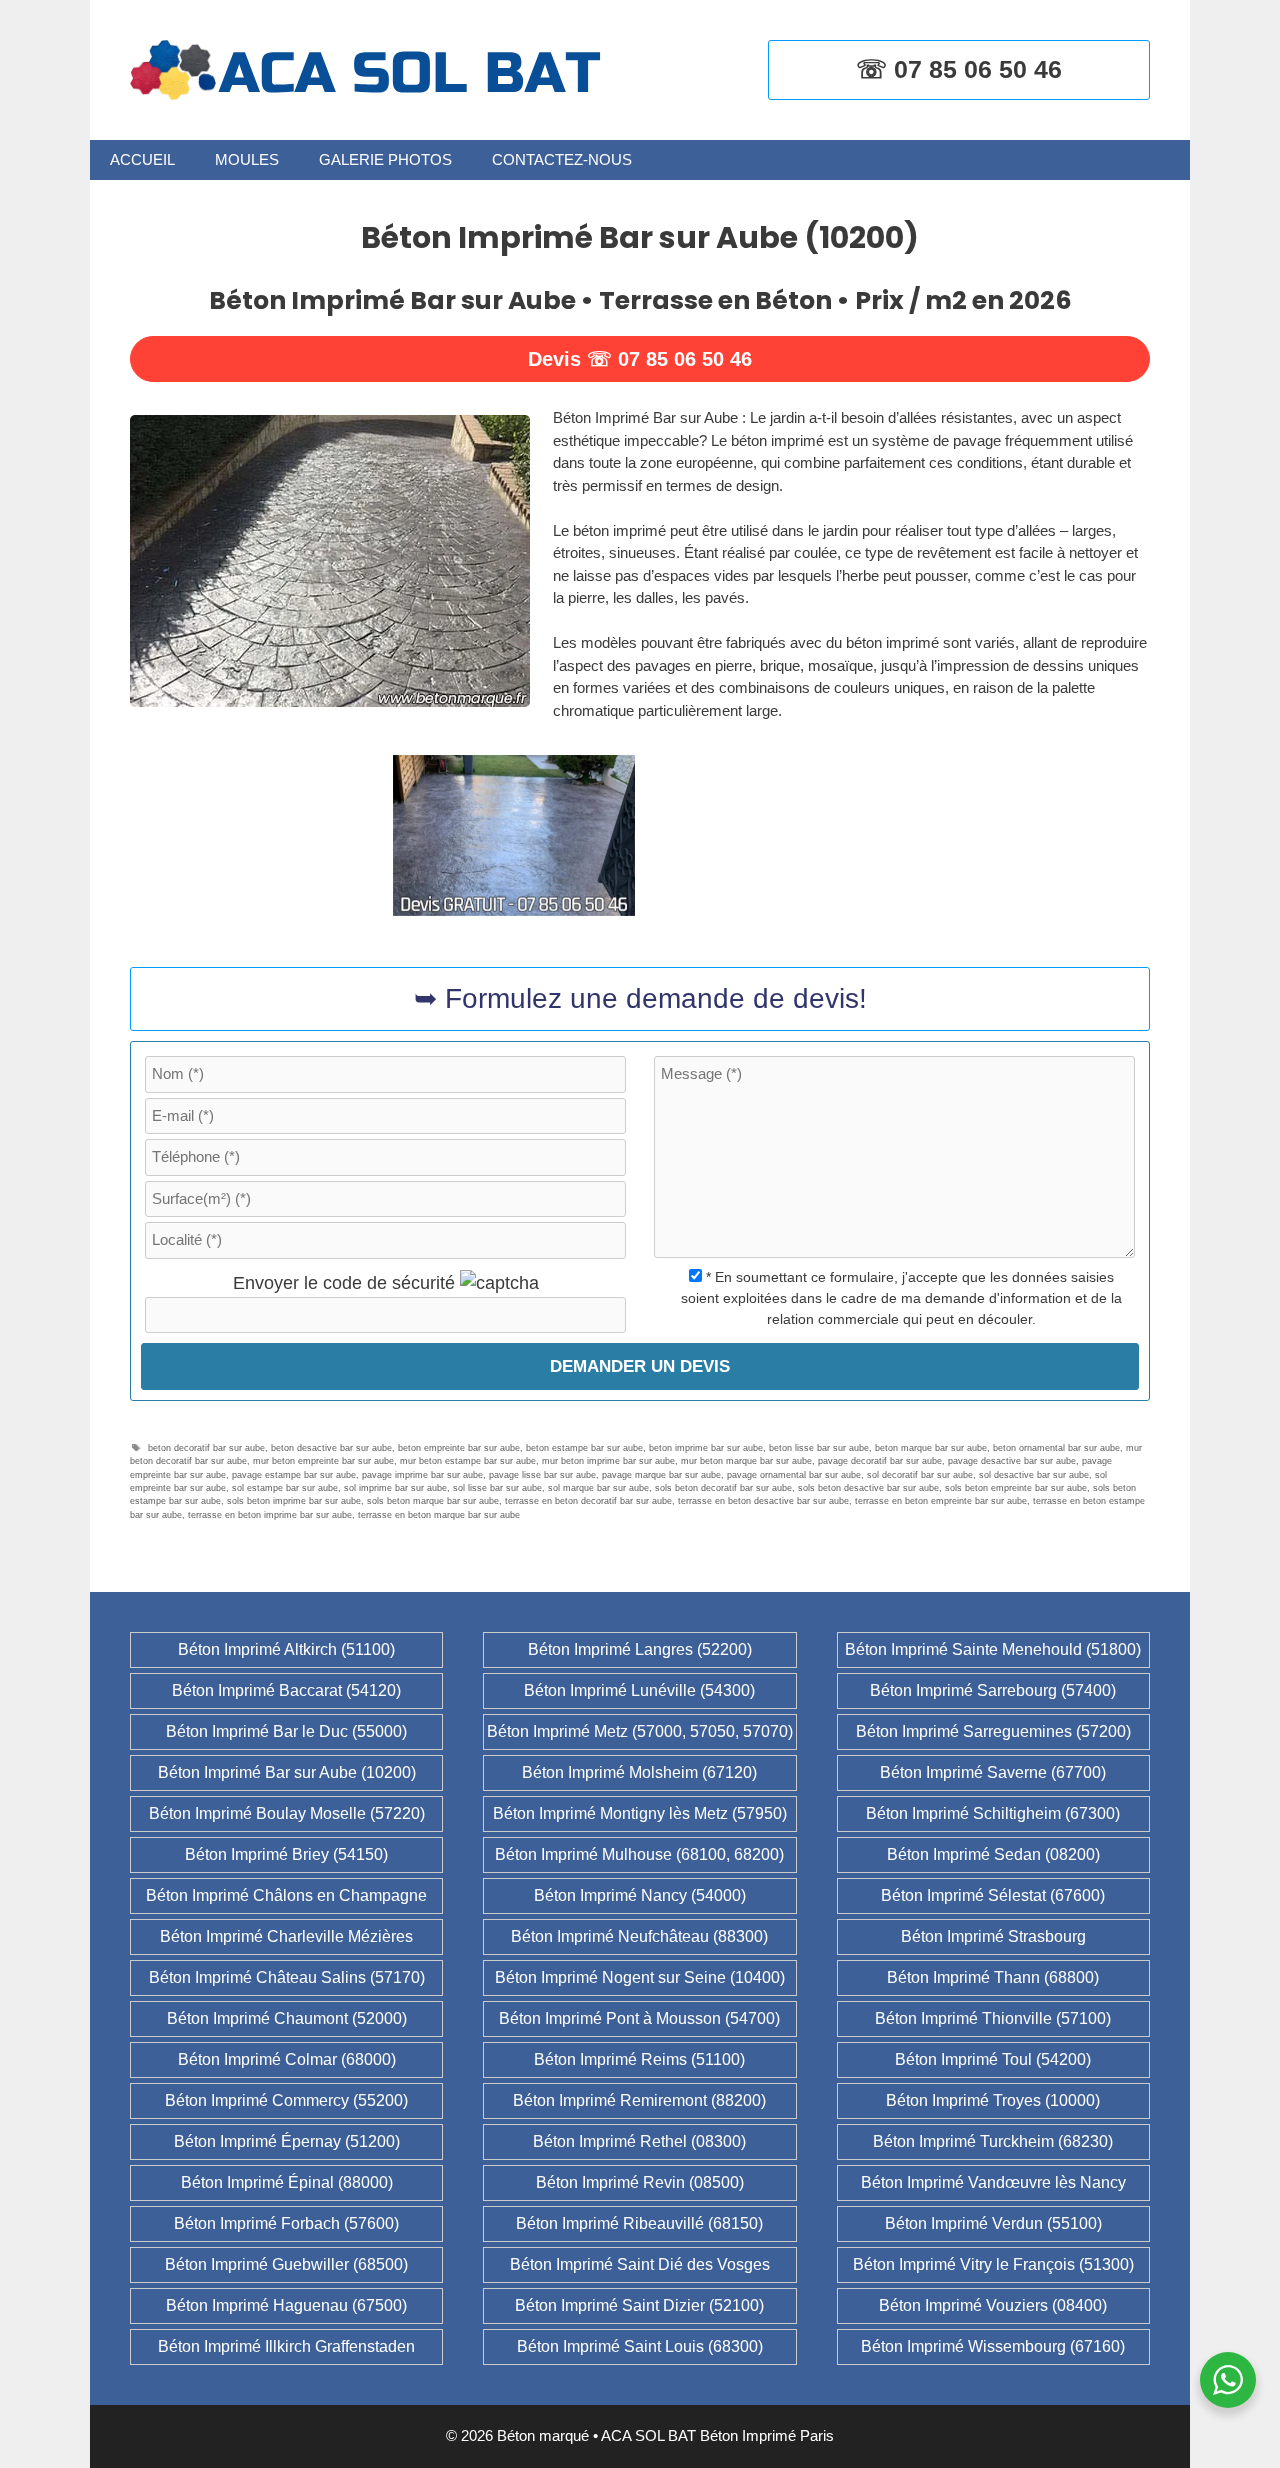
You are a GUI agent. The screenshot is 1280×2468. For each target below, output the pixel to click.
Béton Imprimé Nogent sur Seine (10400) (640, 1977)
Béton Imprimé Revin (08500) (640, 2182)
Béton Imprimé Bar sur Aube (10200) (287, 1772)
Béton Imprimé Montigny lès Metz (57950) (640, 1813)
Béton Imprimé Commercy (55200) (286, 2100)
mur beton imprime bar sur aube (608, 1461)
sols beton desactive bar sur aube (868, 1488)
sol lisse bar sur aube (497, 1488)
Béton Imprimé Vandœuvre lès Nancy (993, 2182)
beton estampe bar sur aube (584, 1448)
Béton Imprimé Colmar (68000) (287, 2059)
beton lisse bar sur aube (819, 1448)
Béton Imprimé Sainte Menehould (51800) (993, 1649)
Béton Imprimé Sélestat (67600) (993, 1895)
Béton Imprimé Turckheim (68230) (993, 2141)
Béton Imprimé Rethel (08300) (639, 2141)
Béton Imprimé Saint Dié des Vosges (640, 2264)
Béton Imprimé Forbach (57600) (286, 2223)
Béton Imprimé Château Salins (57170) (287, 1977)
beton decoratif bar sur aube (206, 1448)
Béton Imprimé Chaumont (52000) (287, 2018)
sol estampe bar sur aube (285, 1488)
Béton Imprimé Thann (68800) (993, 1977)
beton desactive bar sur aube (331, 1448)
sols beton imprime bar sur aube (294, 1501)
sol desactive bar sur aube (1034, 1475)
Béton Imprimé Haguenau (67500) (286, 2305)
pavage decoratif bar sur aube (880, 1461)
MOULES (247, 159)
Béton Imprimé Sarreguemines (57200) (993, 1731)
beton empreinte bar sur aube (459, 1448)
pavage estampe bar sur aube (294, 1475)
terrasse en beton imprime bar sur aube (270, 1515)
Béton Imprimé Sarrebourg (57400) (993, 1690)
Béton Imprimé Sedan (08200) (993, 1854)
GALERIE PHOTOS (385, 159)
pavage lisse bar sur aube (542, 1475)
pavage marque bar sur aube (661, 1475)
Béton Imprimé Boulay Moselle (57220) (287, 1813)
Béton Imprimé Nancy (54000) (640, 1895)
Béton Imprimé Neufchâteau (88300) (639, 1936)
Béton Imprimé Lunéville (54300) (639, 1690)
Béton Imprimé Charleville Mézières (286, 1936)
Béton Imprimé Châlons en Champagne (286, 1895)
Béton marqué (543, 2435)
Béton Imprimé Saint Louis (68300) (640, 2346)
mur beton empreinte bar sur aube (323, 1461)
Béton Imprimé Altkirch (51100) (286, 1649)
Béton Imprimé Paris (767, 2435)
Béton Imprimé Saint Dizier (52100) (639, 2305)
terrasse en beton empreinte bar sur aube (941, 1501)
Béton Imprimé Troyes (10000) (993, 2100)
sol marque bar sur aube (598, 1488)
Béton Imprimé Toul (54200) (993, 2059)
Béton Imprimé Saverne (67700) (993, 1772)
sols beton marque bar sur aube (433, 1501)
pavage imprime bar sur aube (422, 1475)
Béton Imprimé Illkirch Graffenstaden (286, 2346)
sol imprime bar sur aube (395, 1488)
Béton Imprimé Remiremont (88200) (639, 2100)
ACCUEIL (142, 159)
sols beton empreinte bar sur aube (1016, 1488)
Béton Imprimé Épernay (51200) (287, 2141)
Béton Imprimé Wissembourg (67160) (993, 2346)
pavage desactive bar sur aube (1012, 1461)
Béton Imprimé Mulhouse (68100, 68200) (639, 1854)
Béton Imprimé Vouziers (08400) (993, 2305)
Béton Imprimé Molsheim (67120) (639, 1772)
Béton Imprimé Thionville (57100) (993, 2018)
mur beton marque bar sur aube (746, 1461)
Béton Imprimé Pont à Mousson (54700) (639, 2018)
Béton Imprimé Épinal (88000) (287, 2182)
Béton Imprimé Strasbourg (993, 1936)
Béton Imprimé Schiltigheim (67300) (993, 1813)
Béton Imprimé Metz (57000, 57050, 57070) (640, 1731)
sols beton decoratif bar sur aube (723, 1488)
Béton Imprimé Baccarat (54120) (286, 1690)
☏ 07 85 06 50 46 (959, 69)
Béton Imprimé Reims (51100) (639, 2059)
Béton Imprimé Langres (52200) (640, 1649)
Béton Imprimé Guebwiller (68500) (286, 2264)
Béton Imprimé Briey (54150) (286, 1854)
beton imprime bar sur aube (706, 1448)
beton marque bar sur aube (931, 1448)
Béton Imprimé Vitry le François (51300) (993, 2264)
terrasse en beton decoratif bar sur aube (588, 1501)
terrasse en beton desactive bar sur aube (763, 1501)
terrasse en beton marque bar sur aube (439, 1515)
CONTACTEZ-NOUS (562, 159)
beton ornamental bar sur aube (1056, 1448)
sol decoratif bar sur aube (920, 1475)
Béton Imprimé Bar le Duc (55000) (286, 1731)
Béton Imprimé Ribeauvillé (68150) (639, 2223)
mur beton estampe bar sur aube (468, 1461)
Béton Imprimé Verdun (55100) (993, 2223)
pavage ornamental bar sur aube (794, 1475)
